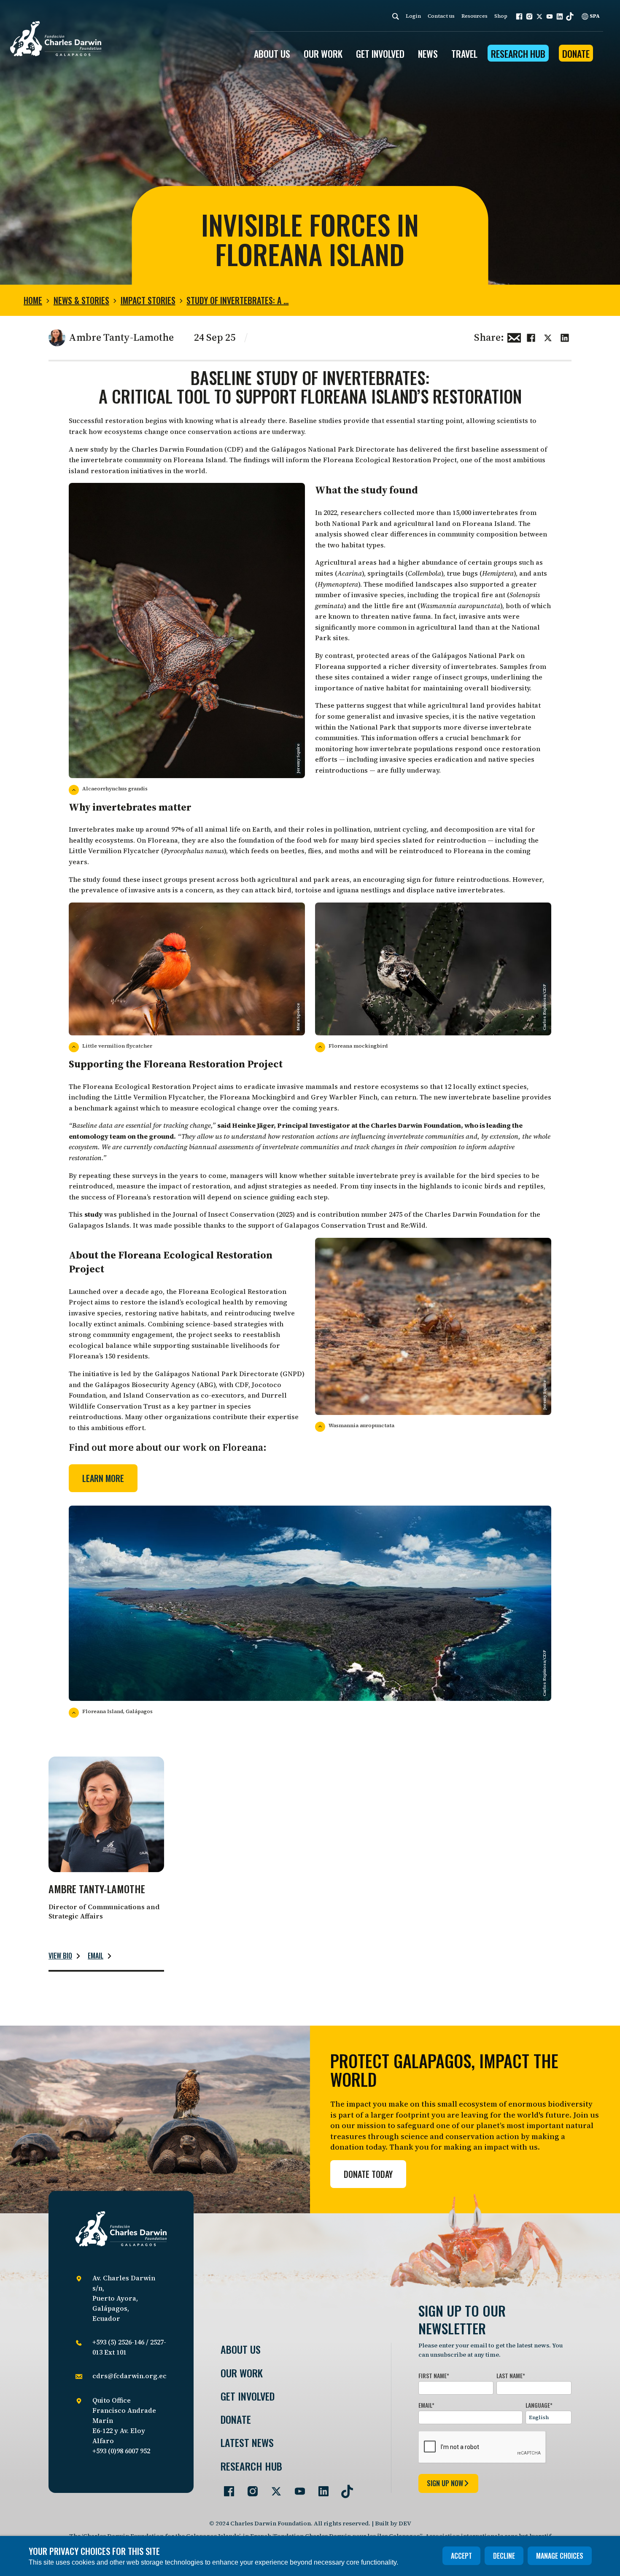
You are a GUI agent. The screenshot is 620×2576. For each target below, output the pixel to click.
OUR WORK (323, 54)
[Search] (396, 16)
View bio (60, 1956)
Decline (504, 2556)
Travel (464, 54)
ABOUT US (272, 54)
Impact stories (148, 300)
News (428, 54)
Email (96, 1956)
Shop (501, 16)
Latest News (247, 2443)
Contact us (441, 16)
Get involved (248, 2396)
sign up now (445, 2483)
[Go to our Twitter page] (273, 2488)
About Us (241, 2349)
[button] (519, 16)
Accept (461, 2556)
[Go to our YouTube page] (297, 2488)
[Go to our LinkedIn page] (320, 2488)
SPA (594, 16)
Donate (576, 54)
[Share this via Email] (514, 337)
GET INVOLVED (380, 54)
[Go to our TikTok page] (344, 2488)
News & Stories (81, 300)
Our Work (242, 2373)
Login (413, 16)
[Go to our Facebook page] (226, 2488)
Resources (474, 16)
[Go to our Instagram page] (249, 2488)
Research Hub (518, 54)
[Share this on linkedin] (565, 337)
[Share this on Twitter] (548, 337)
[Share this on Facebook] (531, 337)
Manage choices (560, 2556)
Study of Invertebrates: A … (237, 300)
